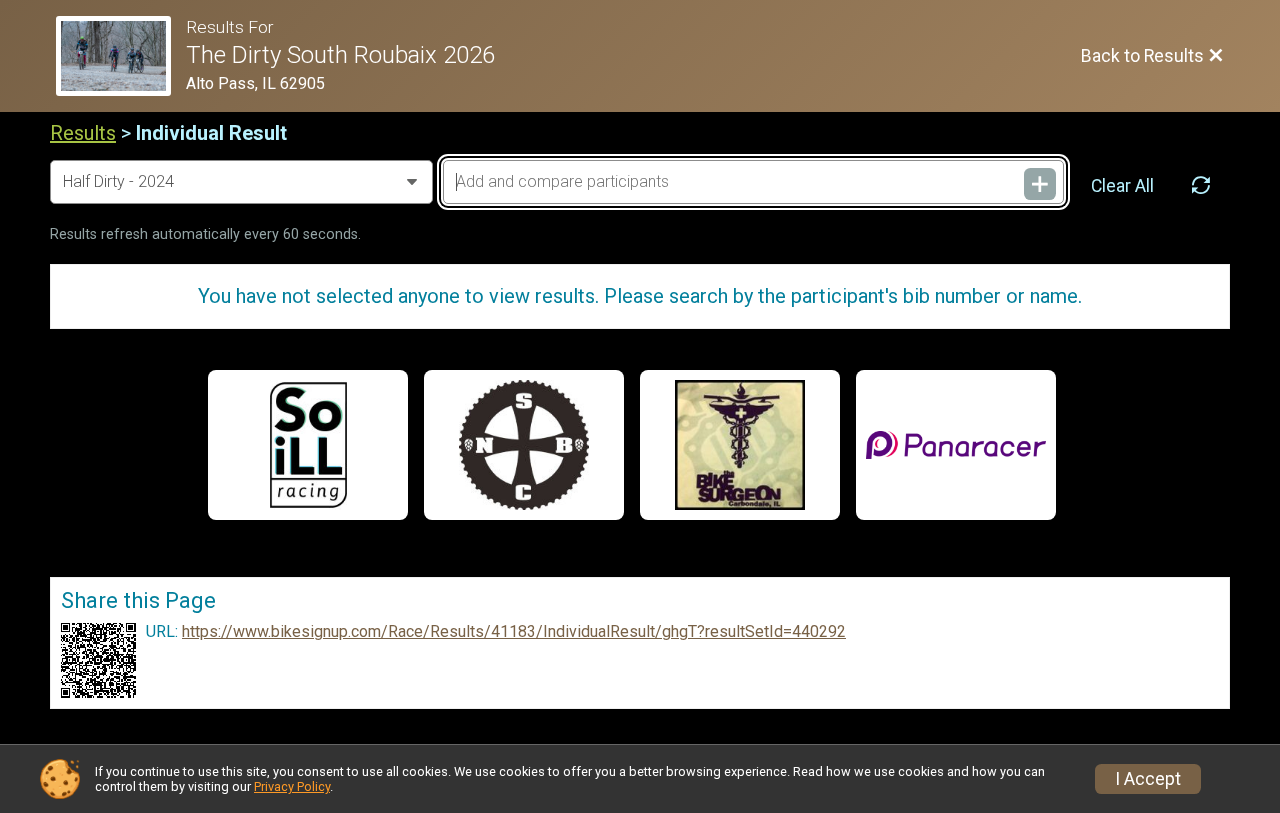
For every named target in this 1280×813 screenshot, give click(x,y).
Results (83, 133)
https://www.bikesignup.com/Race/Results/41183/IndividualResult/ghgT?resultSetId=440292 (514, 632)
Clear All (1122, 186)
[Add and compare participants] (1040, 184)
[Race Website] (121, 56)
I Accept (1148, 779)
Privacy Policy (292, 786)
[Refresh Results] (1201, 186)
